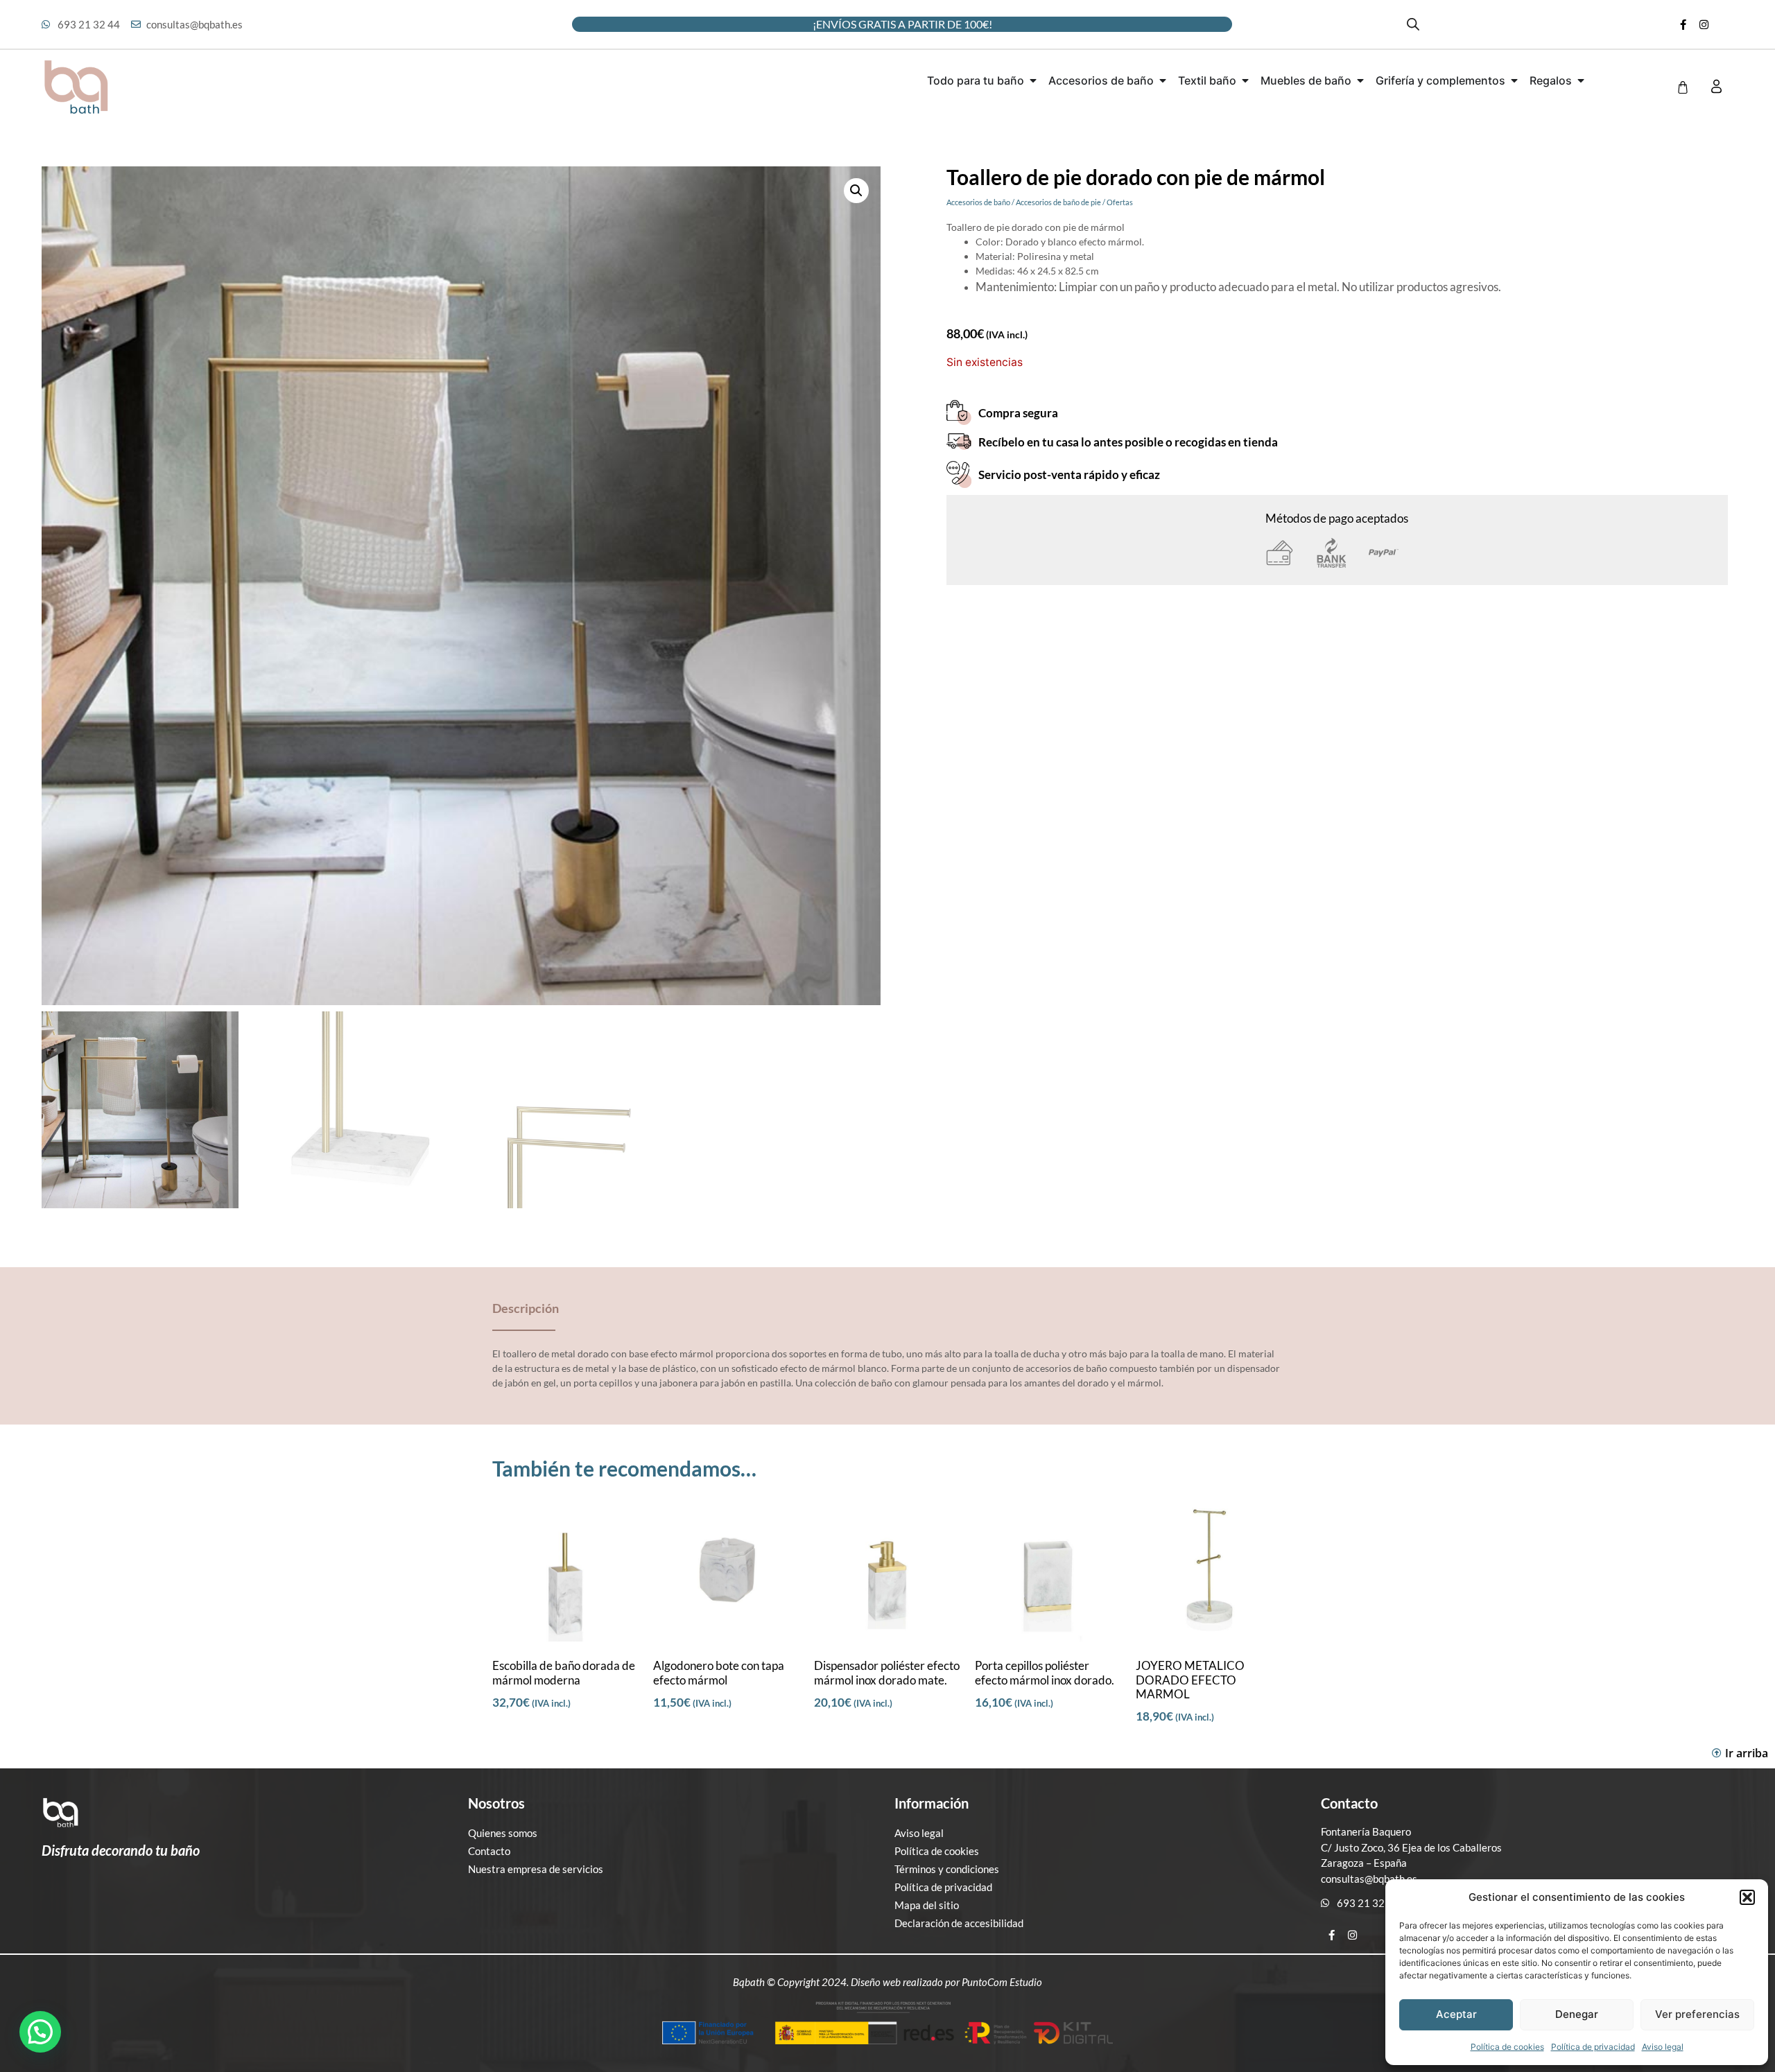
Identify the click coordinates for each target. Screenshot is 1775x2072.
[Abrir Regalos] (1581, 80)
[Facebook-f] (1683, 24)
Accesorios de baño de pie (1058, 202)
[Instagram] (1704, 24)
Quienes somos (503, 1833)
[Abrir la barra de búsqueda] (1413, 24)
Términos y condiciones (947, 1869)
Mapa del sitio (927, 1905)
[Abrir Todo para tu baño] (1033, 80)
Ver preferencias (1697, 2014)
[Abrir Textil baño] (1245, 80)
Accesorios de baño (978, 202)
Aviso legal (1663, 2047)
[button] (1747, 1897)
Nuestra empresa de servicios (536, 1869)
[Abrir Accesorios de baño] (1163, 80)
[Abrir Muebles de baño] (1360, 80)
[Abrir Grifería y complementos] (1514, 80)
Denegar (1577, 2014)
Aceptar (1456, 2014)
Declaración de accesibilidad (959, 1923)
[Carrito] (1683, 87)
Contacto (489, 1851)
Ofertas (1120, 202)
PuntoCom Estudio (1002, 1982)
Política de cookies (1507, 2047)
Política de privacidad (1593, 2047)
